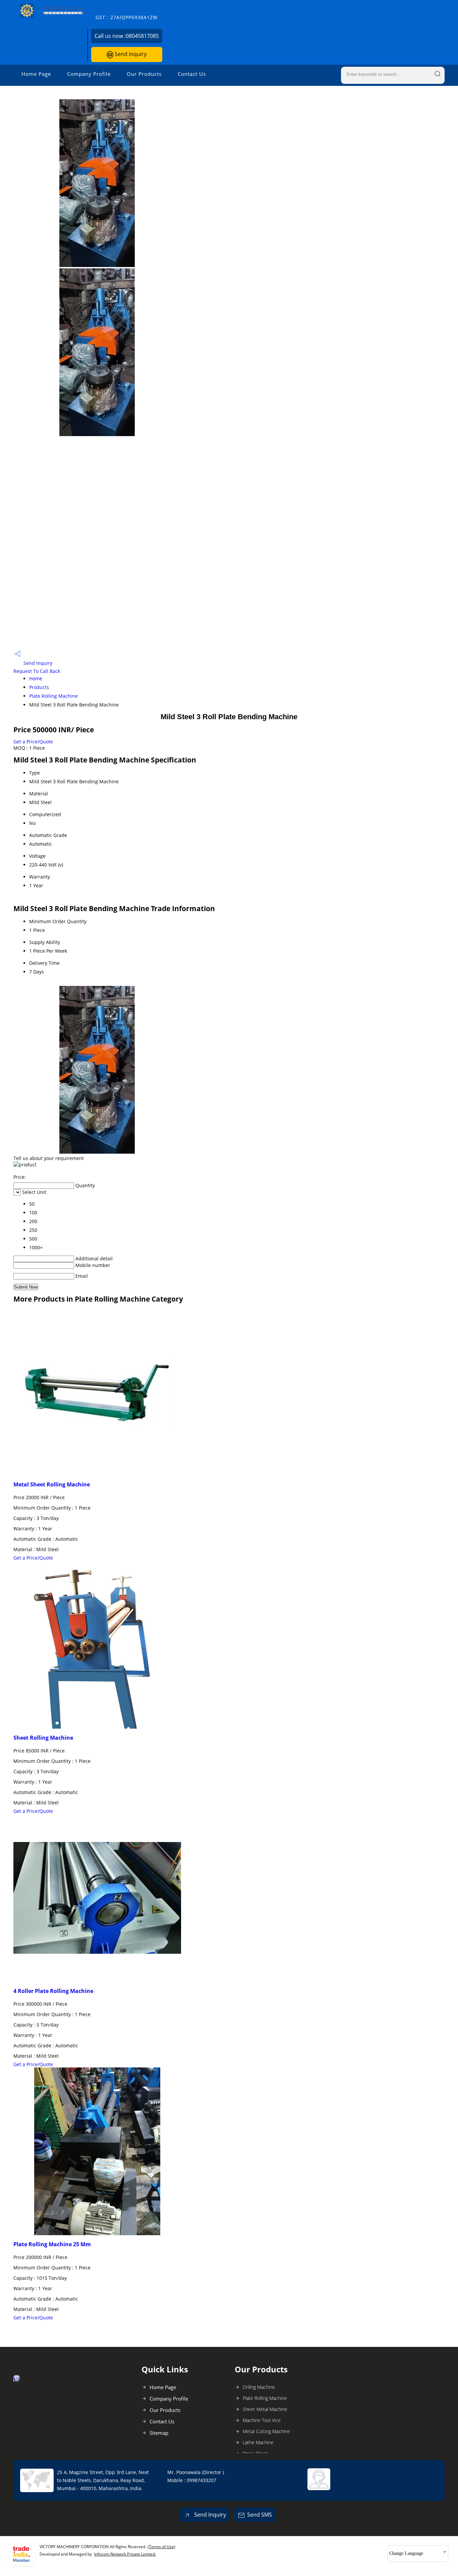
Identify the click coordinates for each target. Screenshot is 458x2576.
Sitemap (159, 2433)
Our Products (144, 74)
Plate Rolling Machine (53, 696)
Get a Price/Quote (33, 742)
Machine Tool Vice (262, 2420)
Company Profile (89, 74)
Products (39, 687)
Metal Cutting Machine (266, 2431)
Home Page (36, 74)
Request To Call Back (37, 671)
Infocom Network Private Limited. (125, 2554)
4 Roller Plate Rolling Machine (53, 1991)
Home (36, 678)
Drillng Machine (259, 2387)
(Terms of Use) (161, 2547)
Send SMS (260, 2515)
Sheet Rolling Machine (43, 1738)
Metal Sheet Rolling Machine (52, 1484)
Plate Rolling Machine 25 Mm (52, 2244)
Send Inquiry (130, 54)
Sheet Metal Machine (265, 2409)
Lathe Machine (258, 2442)
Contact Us (192, 74)
